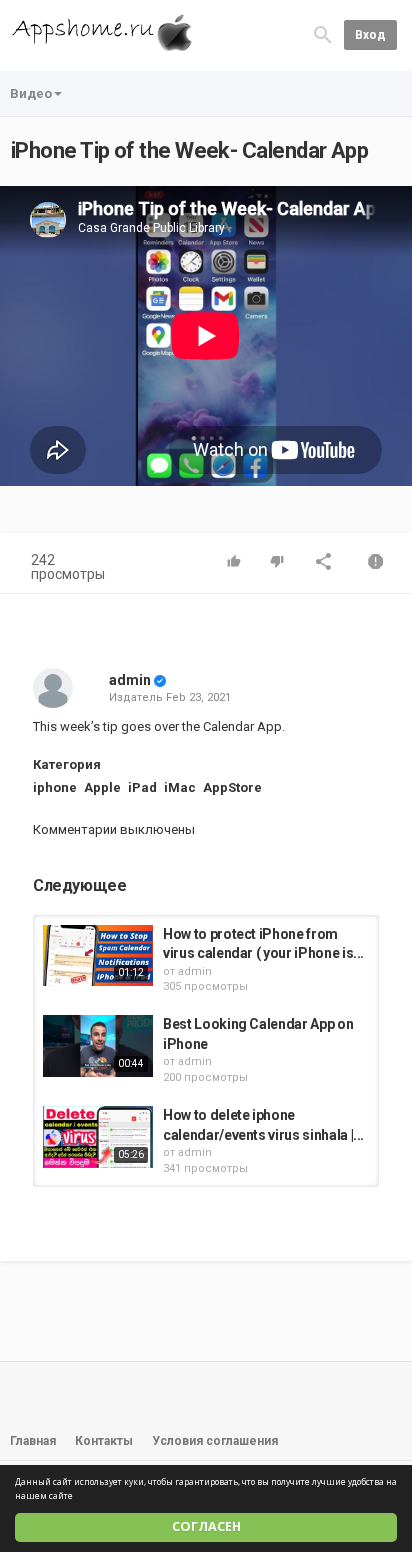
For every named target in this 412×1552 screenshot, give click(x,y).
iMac (180, 787)
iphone (55, 787)
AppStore (232, 787)
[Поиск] (323, 34)
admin (130, 680)
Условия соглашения (215, 1441)
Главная (33, 1441)
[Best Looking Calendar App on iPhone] (98, 1046)
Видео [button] (31, 93)
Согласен (206, 1526)
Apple (102, 787)
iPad (142, 787)
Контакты (104, 1441)
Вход (370, 35)
